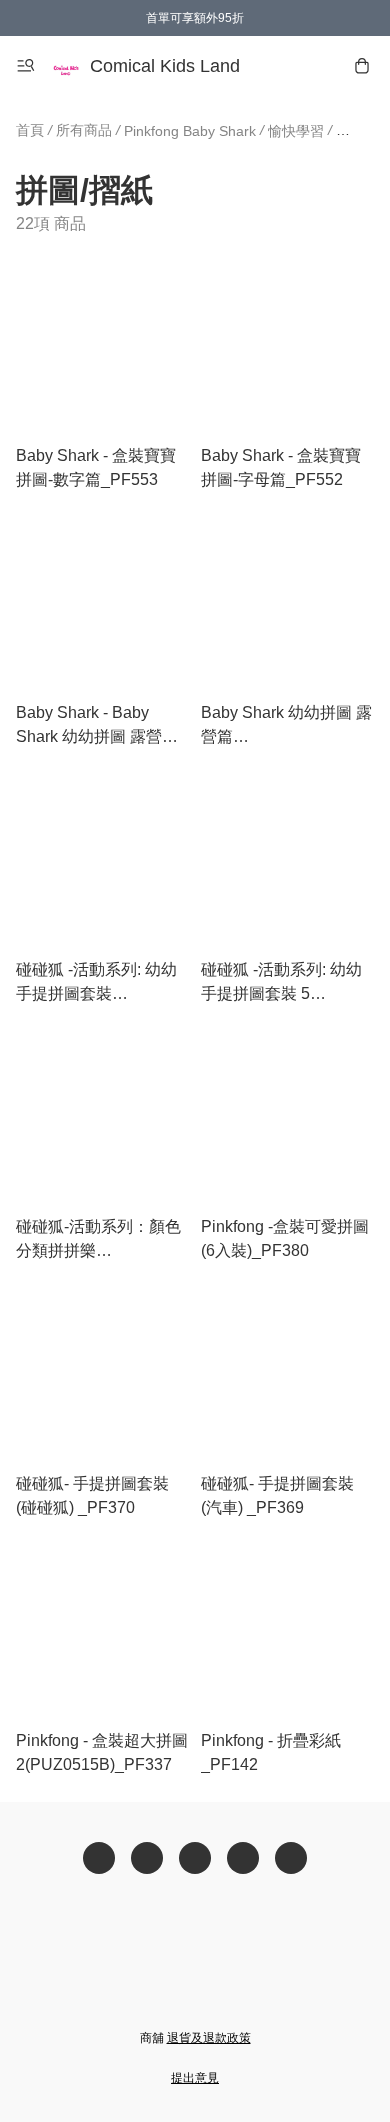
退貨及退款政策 (209, 2038)
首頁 (30, 130)
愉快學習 (296, 131)
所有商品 (84, 130)
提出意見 (195, 2078)
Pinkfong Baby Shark (190, 131)
